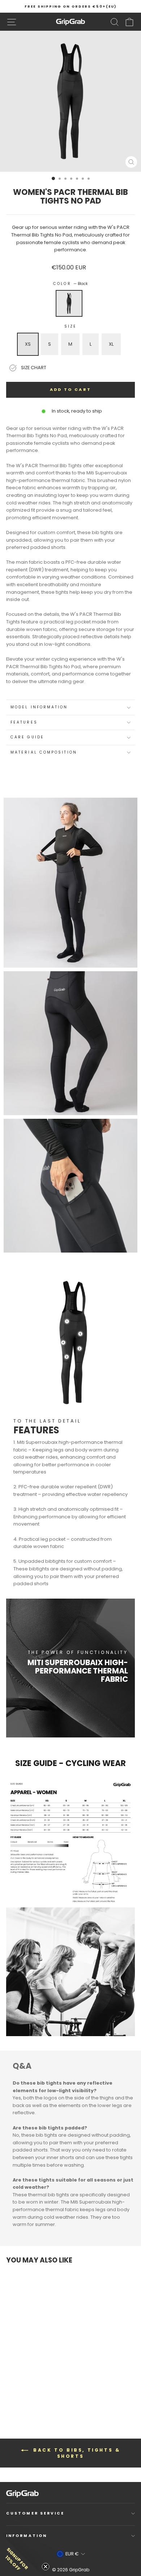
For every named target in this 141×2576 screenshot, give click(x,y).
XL (111, 344)
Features (24, 722)
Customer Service (35, 2513)
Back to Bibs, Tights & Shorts (76, 2453)
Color (70, 284)
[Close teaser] (46, 2567)
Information (27, 2536)
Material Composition (44, 752)
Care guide (27, 737)
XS (28, 344)
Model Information (39, 707)
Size (70, 326)
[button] (22, 2554)
